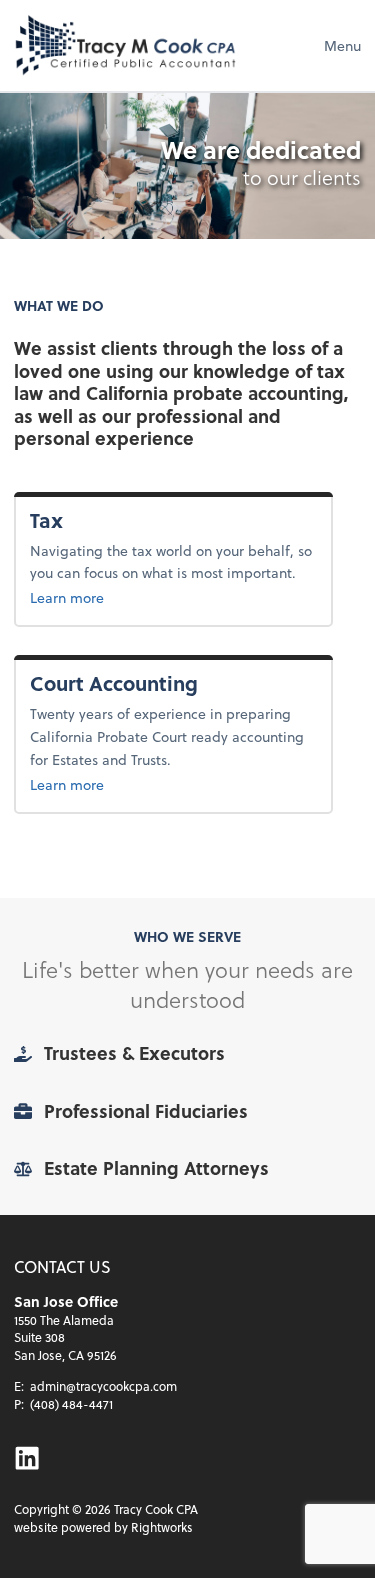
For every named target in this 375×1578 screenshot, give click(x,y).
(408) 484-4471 (71, 1404)
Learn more (99, 597)
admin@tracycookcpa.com (103, 1386)
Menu (342, 45)
